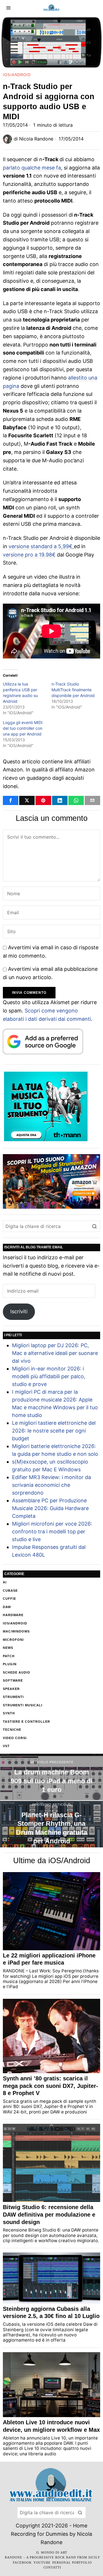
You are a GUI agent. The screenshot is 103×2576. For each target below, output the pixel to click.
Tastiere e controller (26, 1722)
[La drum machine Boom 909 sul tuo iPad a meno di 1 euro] (51, 1777)
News (8, 1648)
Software (13, 1680)
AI (5, 1582)
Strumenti (13, 1697)
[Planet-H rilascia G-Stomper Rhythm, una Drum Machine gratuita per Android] (51, 1824)
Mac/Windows (16, 1631)
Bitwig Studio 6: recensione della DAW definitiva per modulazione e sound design (49, 2214)
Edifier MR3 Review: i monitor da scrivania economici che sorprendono (51, 1485)
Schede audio (17, 1672)
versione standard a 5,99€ (40, 546)
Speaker (11, 1689)
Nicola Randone (36, 139)
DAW (7, 1607)
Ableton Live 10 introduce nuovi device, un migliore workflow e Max (51, 2426)
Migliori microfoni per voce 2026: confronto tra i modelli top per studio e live (52, 1531)
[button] (94, 1226)
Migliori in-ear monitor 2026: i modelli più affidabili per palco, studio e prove (49, 1376)
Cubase (10, 1591)
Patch (9, 1656)
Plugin (10, 1664)
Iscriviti (19, 1311)
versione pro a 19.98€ (29, 555)
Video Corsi (15, 1738)
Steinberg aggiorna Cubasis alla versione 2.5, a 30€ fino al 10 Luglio (51, 2313)
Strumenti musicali (23, 1705)
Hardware (13, 1615)
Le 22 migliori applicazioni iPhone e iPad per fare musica (49, 1959)
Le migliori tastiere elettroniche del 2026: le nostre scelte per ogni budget (54, 1431)
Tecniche (12, 1730)
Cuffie (9, 1599)
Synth (9, 1713)
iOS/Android (17, 75)
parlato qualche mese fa (32, 168)
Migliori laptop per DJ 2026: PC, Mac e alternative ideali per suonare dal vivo (55, 1353)
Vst (6, 1746)
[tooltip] (11, 800)
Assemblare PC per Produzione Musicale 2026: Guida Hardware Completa (50, 1508)
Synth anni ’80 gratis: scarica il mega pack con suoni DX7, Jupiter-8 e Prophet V (50, 2086)
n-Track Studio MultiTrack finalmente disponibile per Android (73, 690)
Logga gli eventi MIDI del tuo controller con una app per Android (23, 728)
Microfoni (13, 1640)
